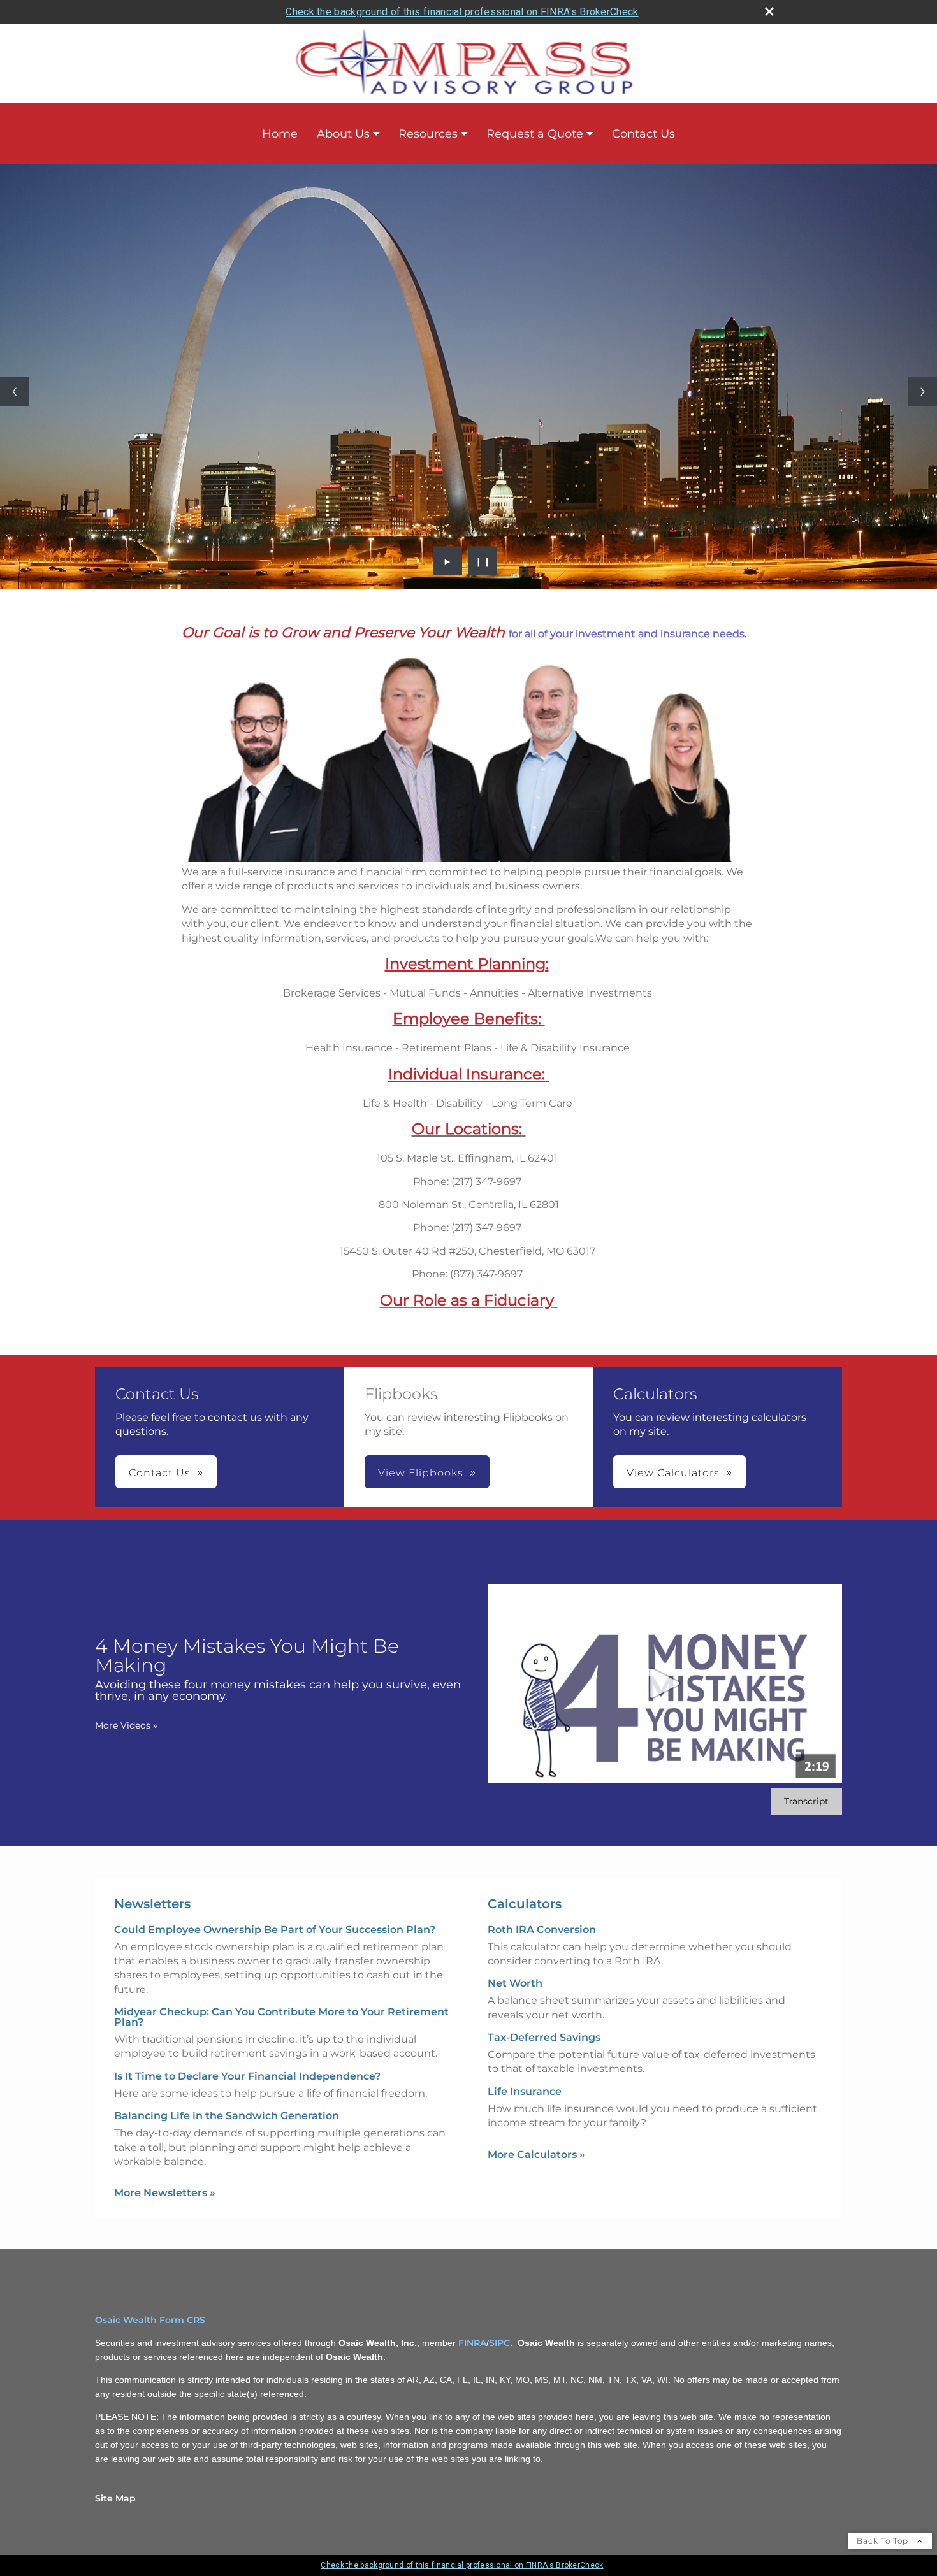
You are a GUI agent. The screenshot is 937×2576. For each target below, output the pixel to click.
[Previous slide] (14, 392)
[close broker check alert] (769, 11)
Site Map (115, 2498)
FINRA (472, 2343)
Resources (428, 134)
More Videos (126, 1725)
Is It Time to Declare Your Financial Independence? (247, 2076)
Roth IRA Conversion (542, 1930)
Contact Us (643, 134)
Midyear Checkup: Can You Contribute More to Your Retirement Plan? (281, 2017)
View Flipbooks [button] (421, 1473)
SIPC (499, 2343)
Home (280, 134)
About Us (343, 134)
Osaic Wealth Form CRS (150, 2320)
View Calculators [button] (673, 1473)
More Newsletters (165, 2193)
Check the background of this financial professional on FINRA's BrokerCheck (462, 12)
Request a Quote (535, 134)
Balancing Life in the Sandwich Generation (227, 2116)
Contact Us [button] (160, 1473)
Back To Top (884, 2541)
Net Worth (515, 1983)
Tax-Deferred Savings (544, 2037)
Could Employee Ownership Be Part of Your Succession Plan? (275, 1930)
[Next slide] (923, 392)
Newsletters (152, 1904)
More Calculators (536, 2155)
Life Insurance (525, 2091)
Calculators (525, 1904)
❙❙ (483, 561)
